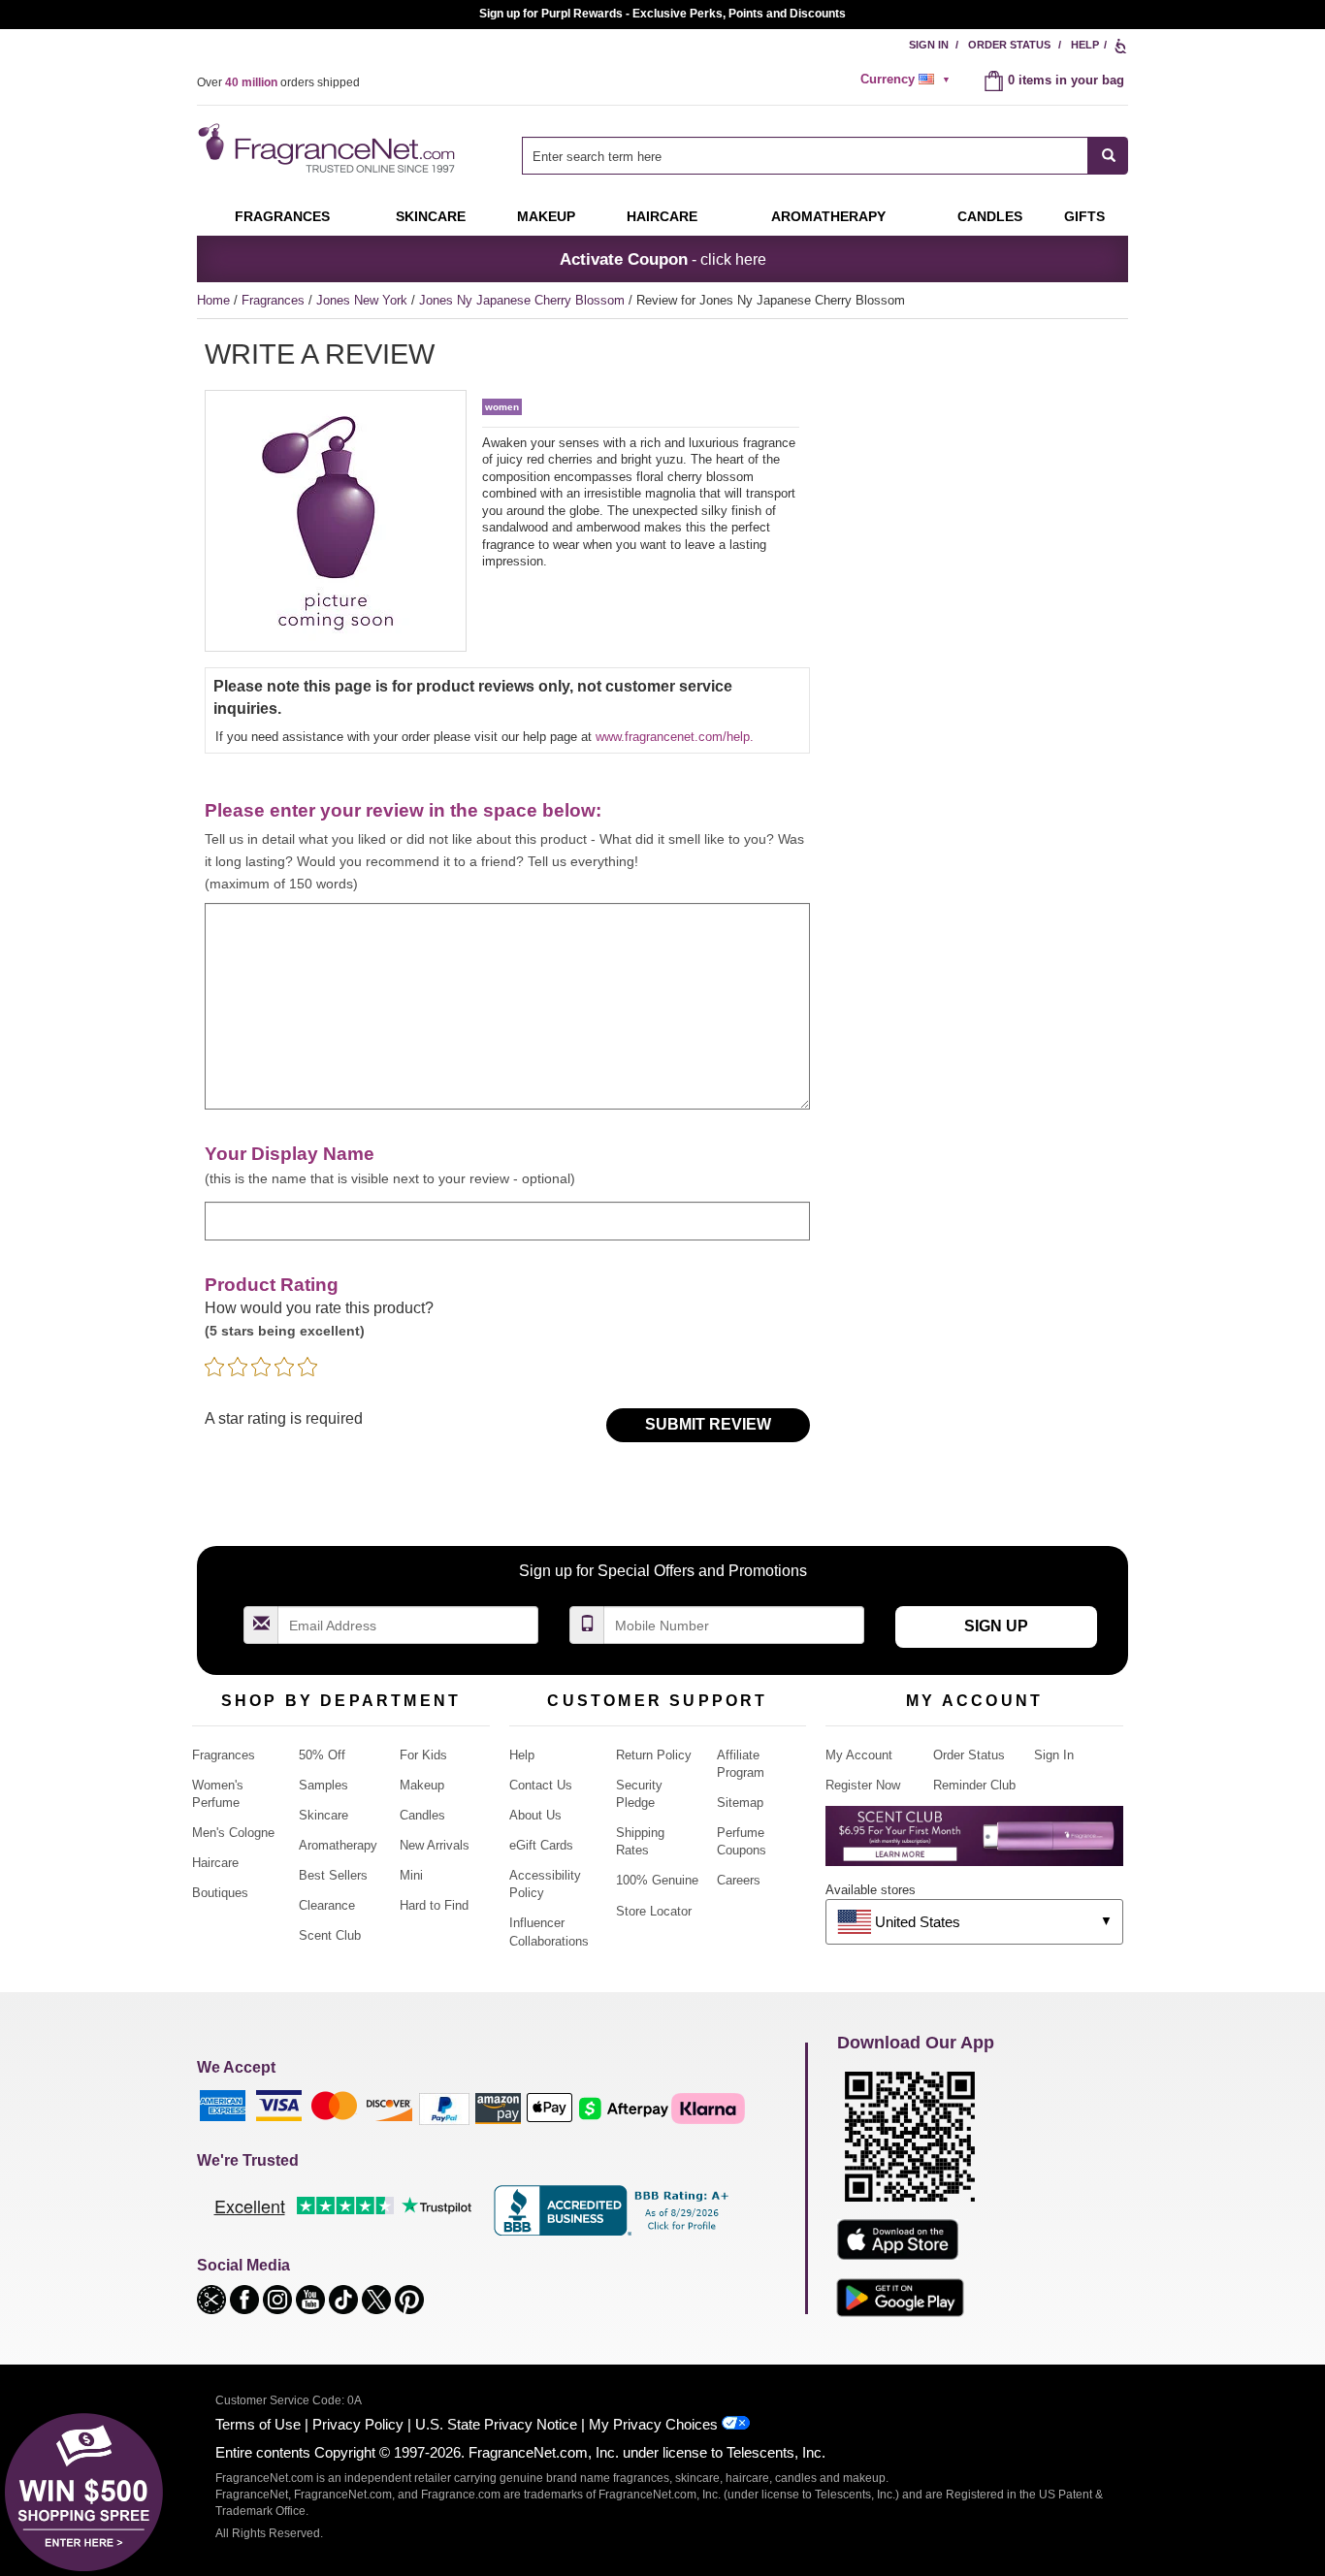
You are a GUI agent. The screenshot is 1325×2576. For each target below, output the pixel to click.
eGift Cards (541, 1845)
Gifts (1084, 216)
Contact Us (541, 1785)
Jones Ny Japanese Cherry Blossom (524, 300)
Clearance (327, 1905)
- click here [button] (663, 259)
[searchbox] (805, 156)
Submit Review (708, 1424)
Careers (739, 1880)
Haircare (662, 216)
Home (213, 300)
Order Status (1009, 45)
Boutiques (220, 1893)
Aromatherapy (338, 1845)
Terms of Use (258, 2424)
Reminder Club (974, 1785)
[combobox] (825, 156)
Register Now (863, 1785)
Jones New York (364, 300)
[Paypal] (444, 2108)
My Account (859, 1755)
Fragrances (282, 216)
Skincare (431, 216)
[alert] (908, 80)
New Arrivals (435, 1845)
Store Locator (654, 1911)
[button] (213, 2298)
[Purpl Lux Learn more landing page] (974, 1843)
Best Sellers (333, 1875)
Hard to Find (434, 1905)
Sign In (929, 45)
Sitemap (740, 1803)
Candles (422, 1815)
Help (1085, 45)
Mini (411, 1875)
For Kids (423, 1755)
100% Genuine (657, 1880)
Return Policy (654, 1755)
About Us (535, 1815)
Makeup (546, 216)
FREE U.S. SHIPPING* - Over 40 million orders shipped (663, 14)
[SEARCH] (1108, 156)
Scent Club (330, 1935)
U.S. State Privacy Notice (496, 2424)
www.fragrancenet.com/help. (675, 737)
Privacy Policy (358, 2424)
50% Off (322, 1755)
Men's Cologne (233, 1833)
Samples (323, 1785)
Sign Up (996, 1626)
